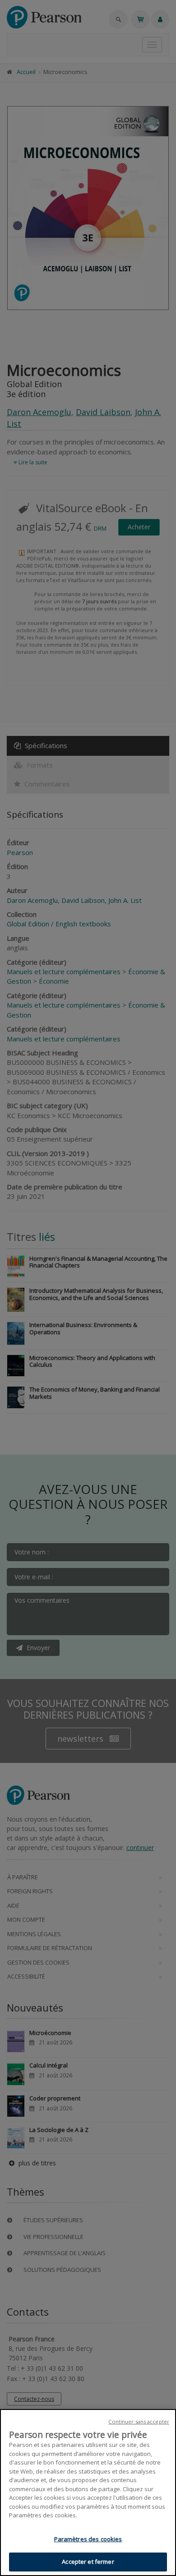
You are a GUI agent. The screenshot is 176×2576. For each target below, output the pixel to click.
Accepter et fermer (88, 2562)
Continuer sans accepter (139, 2421)
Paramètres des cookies (88, 2539)
